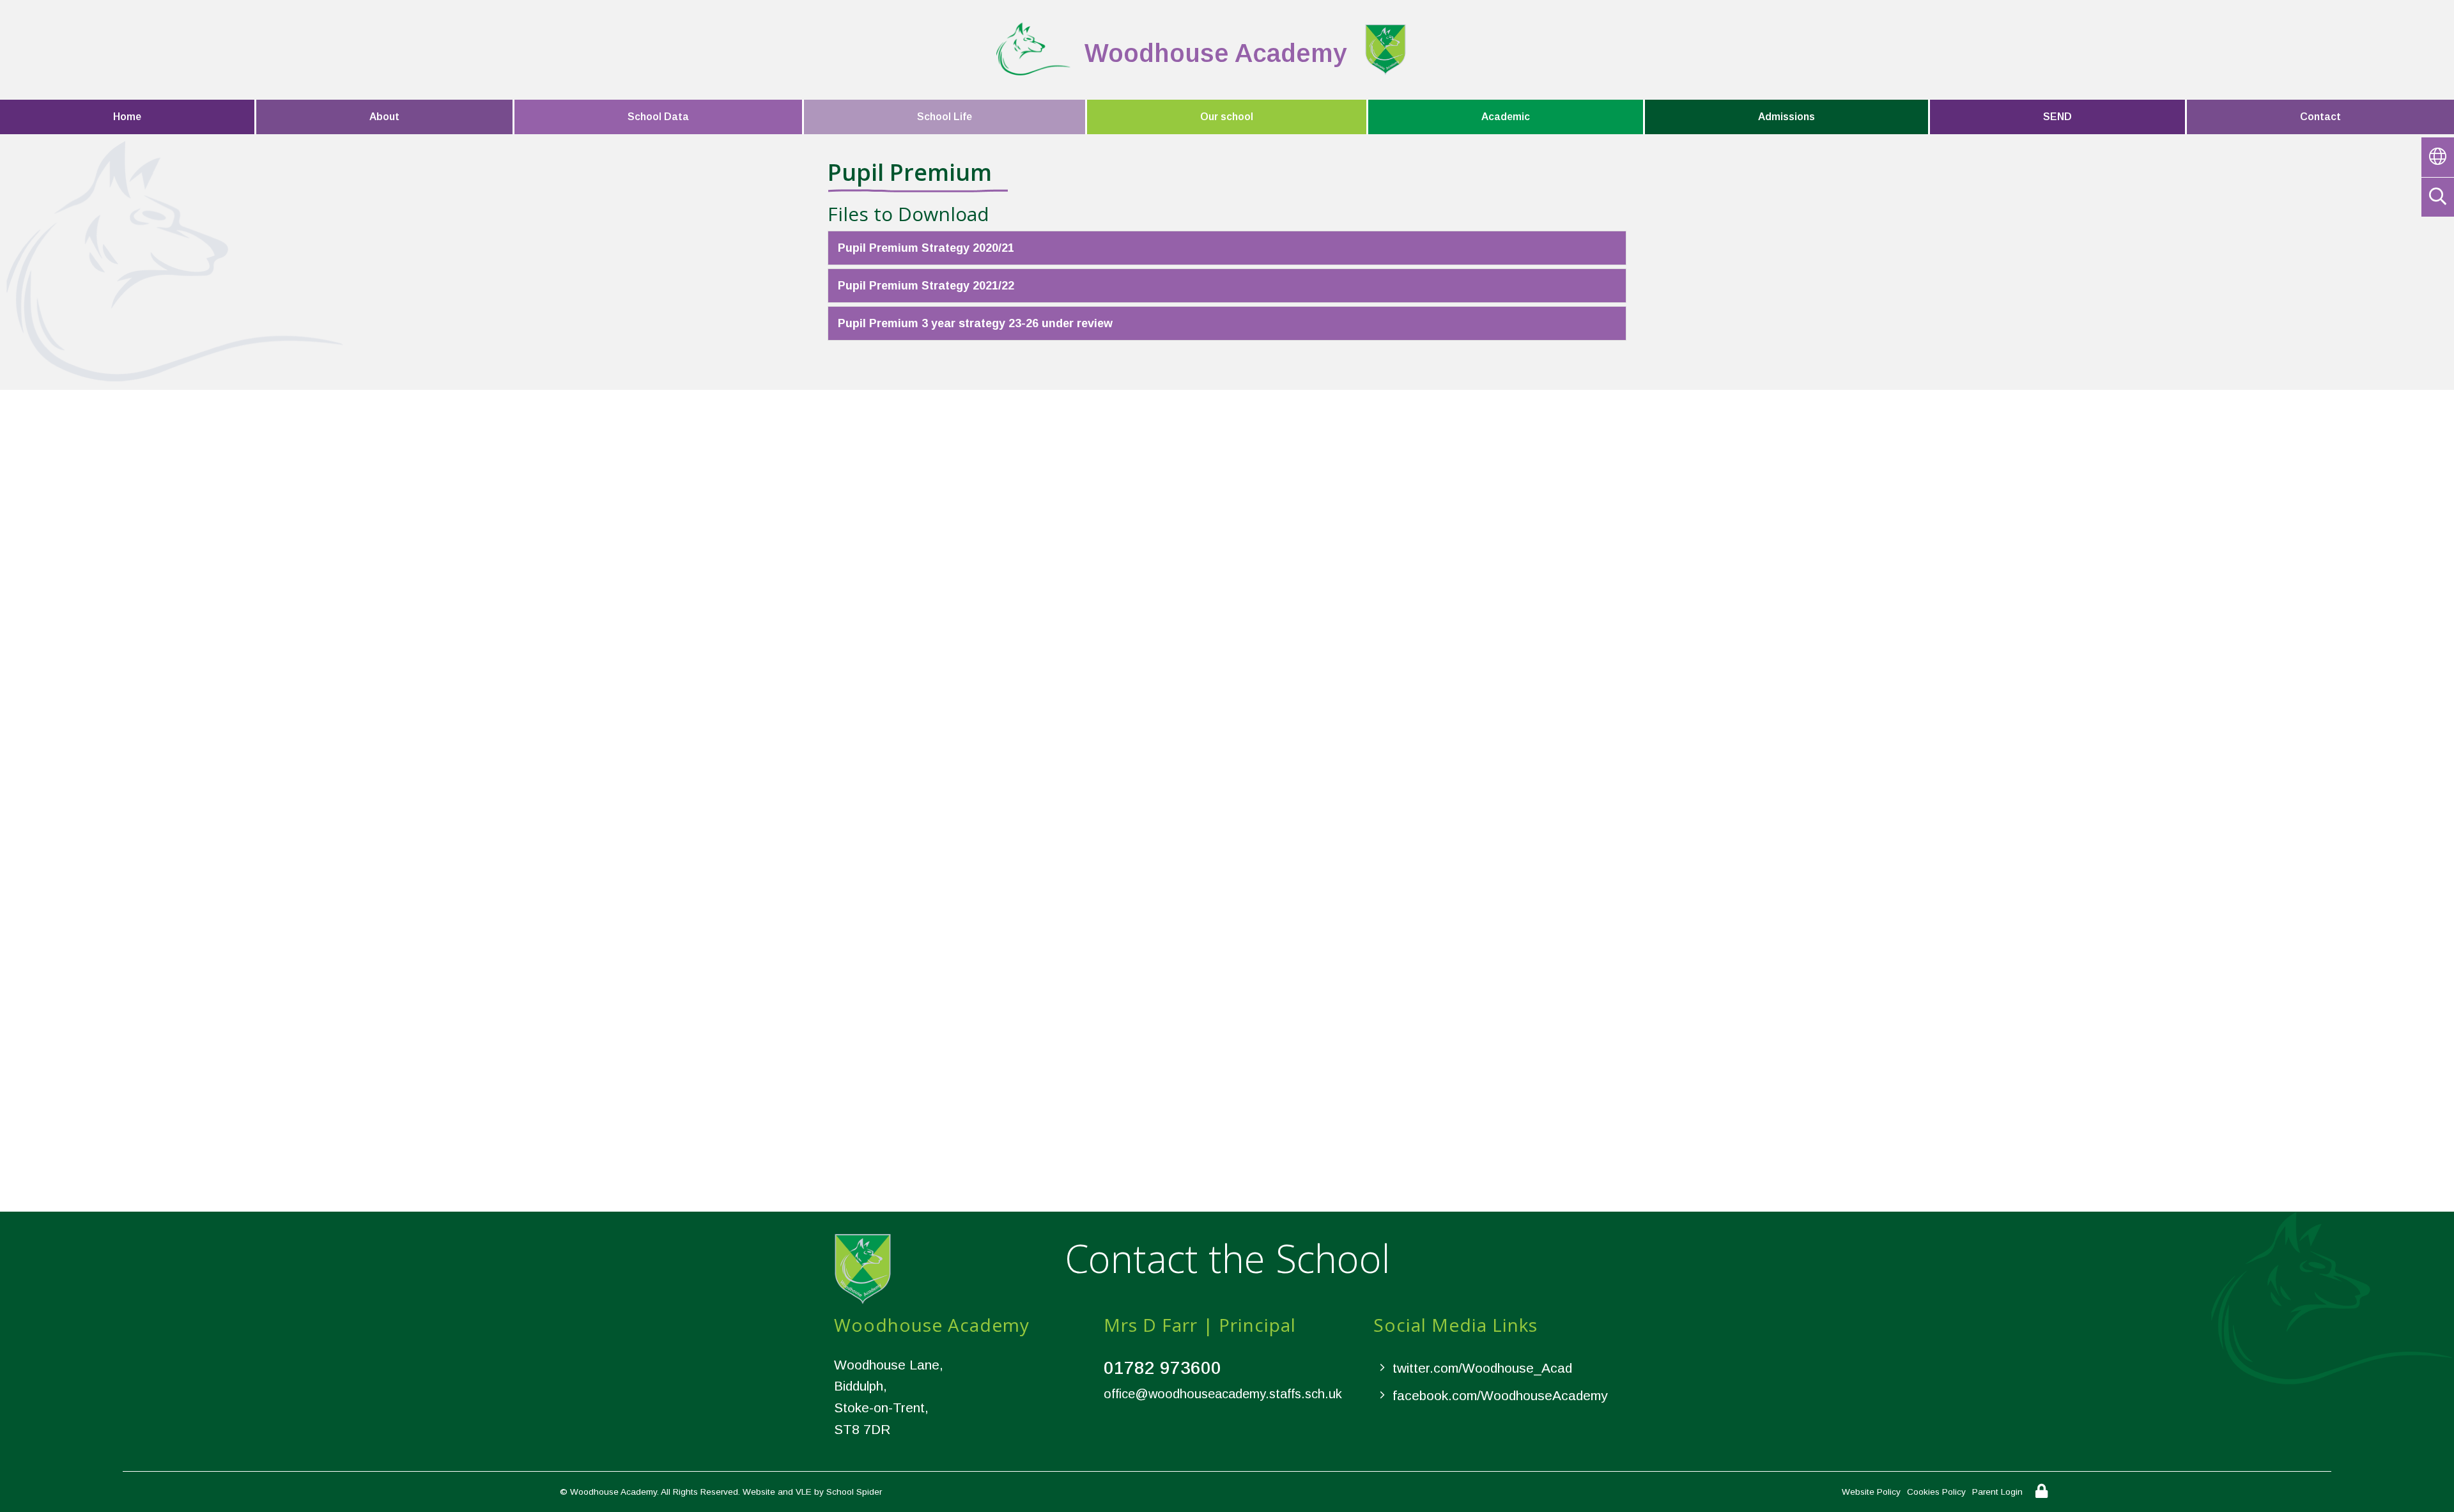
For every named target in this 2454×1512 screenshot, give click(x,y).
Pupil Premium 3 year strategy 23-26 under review (975, 323)
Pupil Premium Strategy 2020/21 (926, 248)
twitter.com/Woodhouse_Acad (1482, 1368)
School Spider (854, 1492)
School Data (658, 117)
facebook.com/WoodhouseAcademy (1500, 1395)
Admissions (1786, 117)
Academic (1506, 117)
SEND (2057, 117)
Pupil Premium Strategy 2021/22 (926, 286)
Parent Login (1997, 1492)
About (384, 117)
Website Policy (1871, 1492)
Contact (2320, 117)
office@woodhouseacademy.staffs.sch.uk (1223, 1394)
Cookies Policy (1936, 1492)
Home (127, 117)
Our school (1227, 117)
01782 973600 (1162, 1368)
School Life (945, 117)
